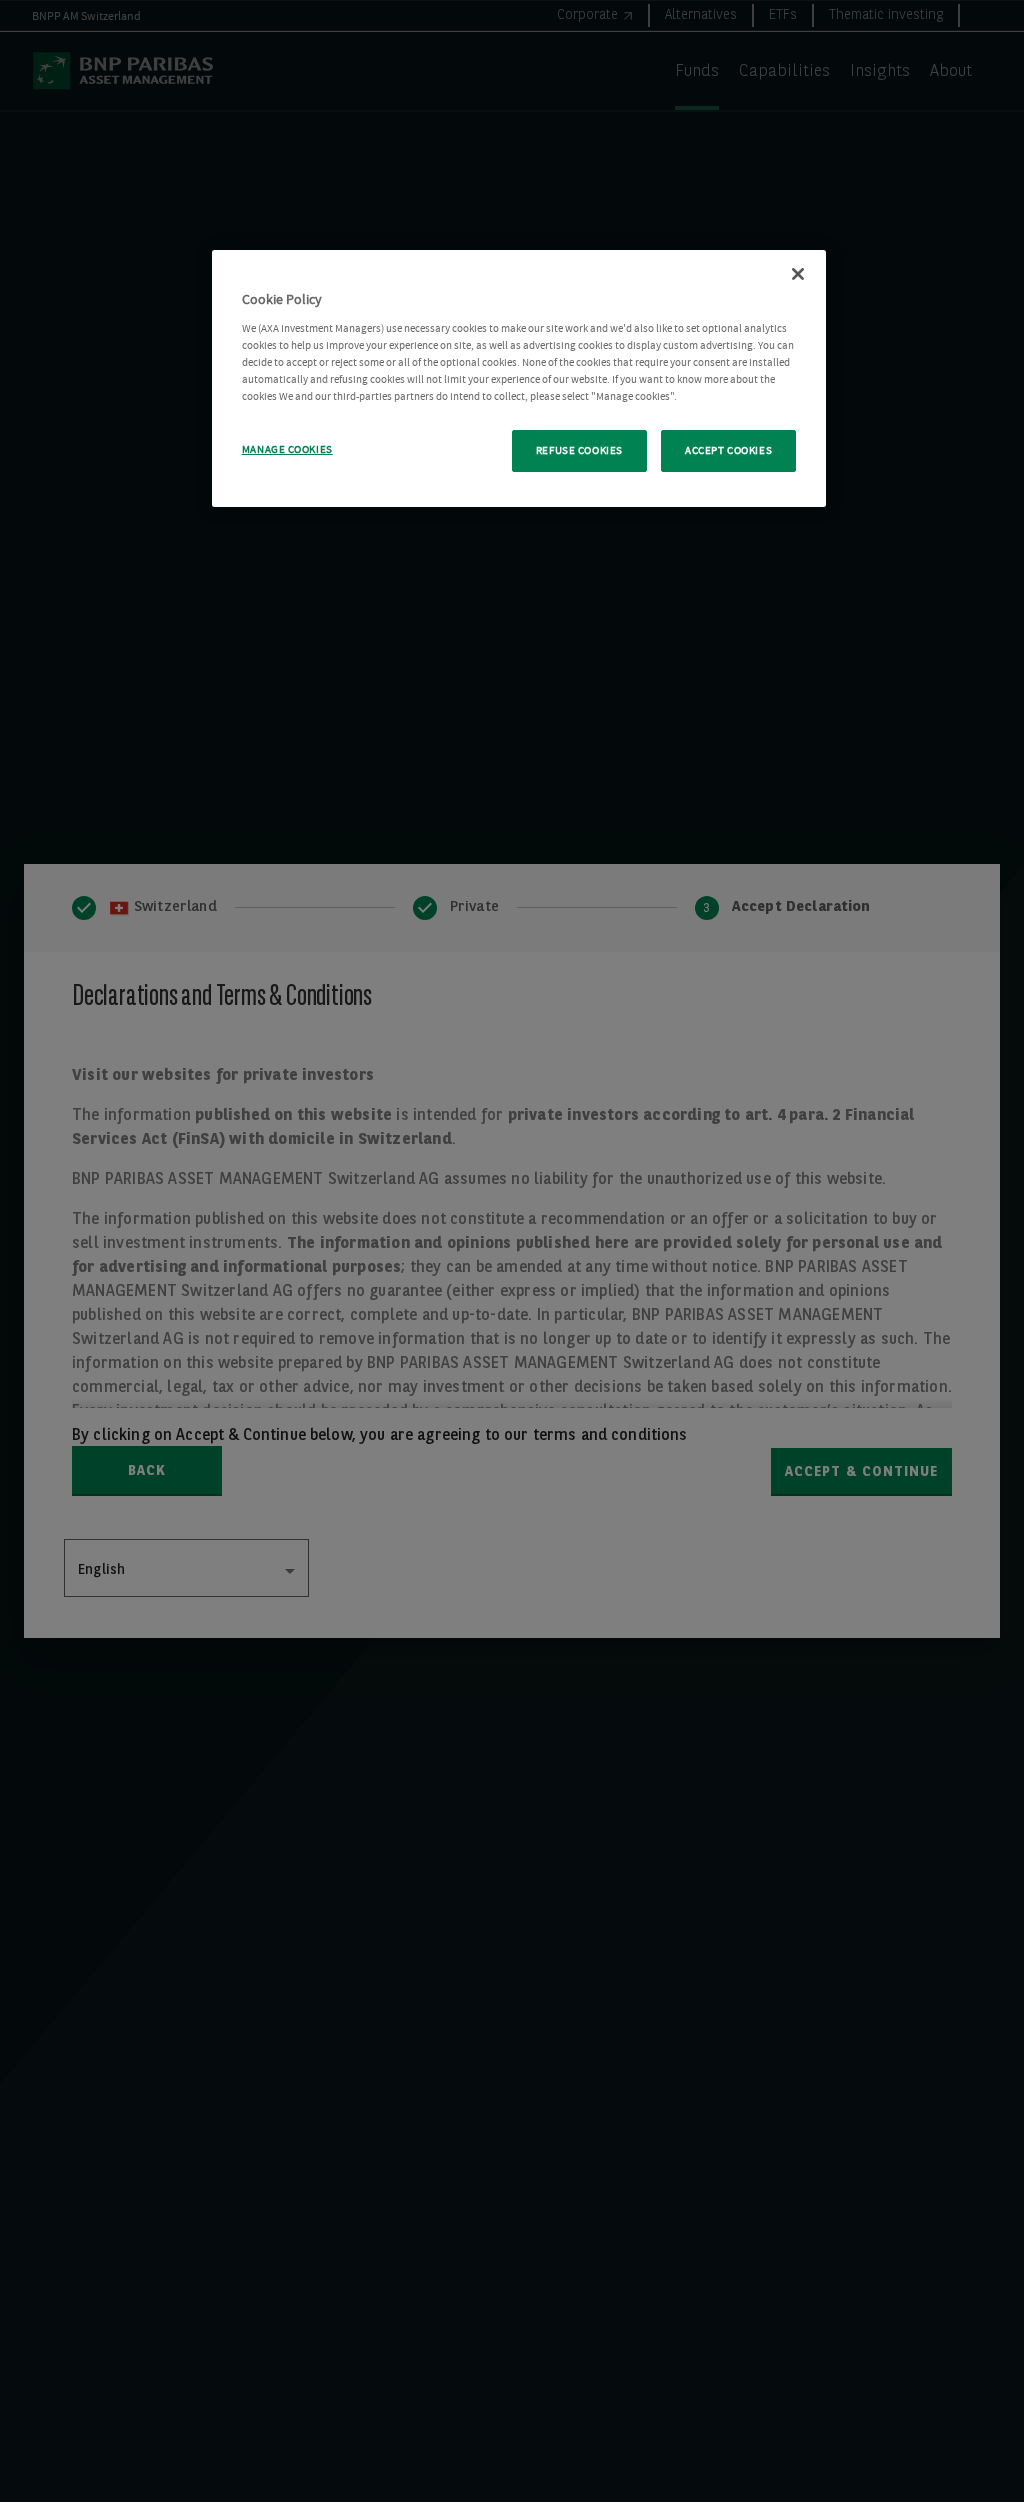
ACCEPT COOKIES (728, 450)
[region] (519, 378)
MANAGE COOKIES (287, 449)
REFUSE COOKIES (579, 450)
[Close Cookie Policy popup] (798, 274)
